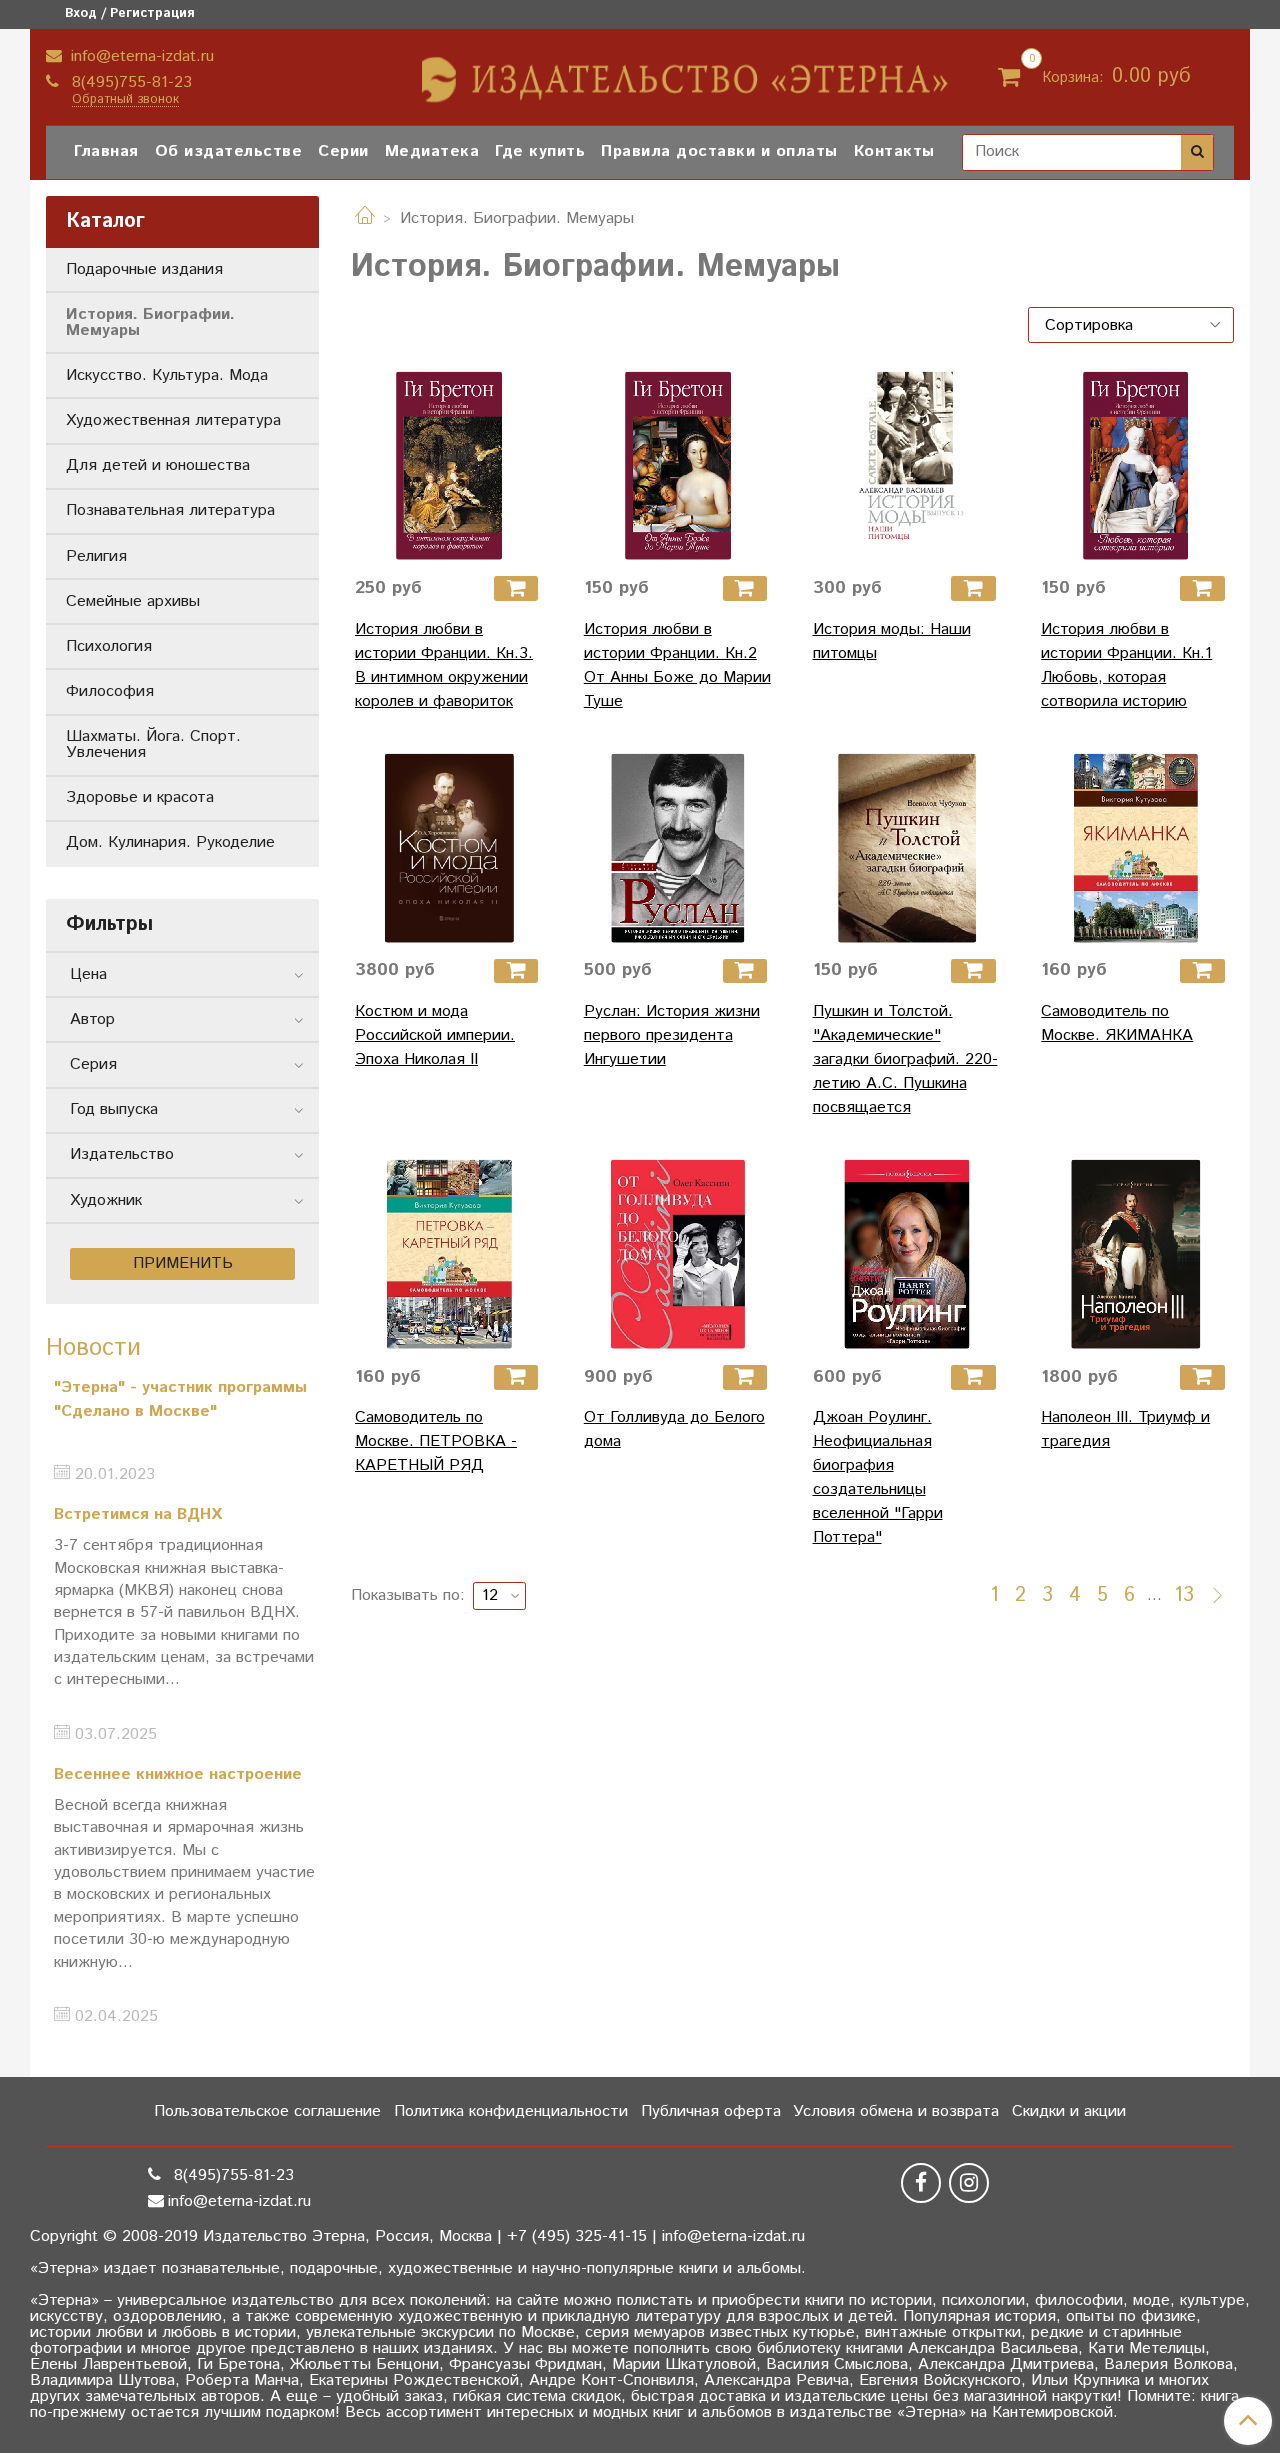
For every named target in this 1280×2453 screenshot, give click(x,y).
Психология (109, 646)
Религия (96, 556)
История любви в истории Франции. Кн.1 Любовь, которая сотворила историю (1126, 665)
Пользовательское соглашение (267, 2111)
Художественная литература (173, 420)
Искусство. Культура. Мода (167, 375)
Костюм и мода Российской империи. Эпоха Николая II (435, 1035)
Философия (110, 691)
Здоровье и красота (140, 797)
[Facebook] (921, 2183)
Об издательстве (229, 151)
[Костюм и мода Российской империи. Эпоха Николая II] (449, 848)
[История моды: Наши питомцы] (907, 465)
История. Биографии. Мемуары (150, 322)
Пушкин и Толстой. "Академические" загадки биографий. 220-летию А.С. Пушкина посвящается (905, 1059)
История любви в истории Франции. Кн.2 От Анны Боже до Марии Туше (677, 665)
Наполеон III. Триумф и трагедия (1125, 1429)
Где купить (540, 151)
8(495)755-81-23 (129, 82)
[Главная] (365, 218)
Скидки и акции (1069, 2111)
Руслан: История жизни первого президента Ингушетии (672, 1035)
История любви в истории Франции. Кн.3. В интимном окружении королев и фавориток (444, 665)
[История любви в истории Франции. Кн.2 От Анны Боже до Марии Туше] (678, 465)
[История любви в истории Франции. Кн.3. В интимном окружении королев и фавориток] (449, 465)
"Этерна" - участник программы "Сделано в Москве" (180, 1399)
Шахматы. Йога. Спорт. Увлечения (153, 744)
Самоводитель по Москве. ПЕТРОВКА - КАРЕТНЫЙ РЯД (436, 1441)
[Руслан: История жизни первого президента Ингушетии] (678, 848)
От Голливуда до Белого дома (674, 1429)
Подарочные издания (144, 269)
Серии (343, 151)
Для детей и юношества (158, 465)
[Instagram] (969, 2183)
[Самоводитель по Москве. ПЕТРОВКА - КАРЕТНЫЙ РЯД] (449, 1254)
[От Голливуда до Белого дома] (678, 1254)
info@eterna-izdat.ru (140, 56)
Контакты (894, 151)
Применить (183, 1263)
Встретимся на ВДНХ (138, 1514)
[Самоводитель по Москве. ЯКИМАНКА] (1135, 848)
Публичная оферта (711, 2111)
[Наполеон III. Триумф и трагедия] (1135, 1254)
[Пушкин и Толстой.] (907, 848)
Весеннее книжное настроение (178, 1774)
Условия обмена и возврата (896, 2111)
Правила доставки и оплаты (719, 151)
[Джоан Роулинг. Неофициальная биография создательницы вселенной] (907, 1254)
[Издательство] (687, 72)
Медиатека (432, 151)
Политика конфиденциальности (511, 2111)
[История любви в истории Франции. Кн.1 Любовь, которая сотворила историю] (1135, 465)
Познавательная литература (170, 510)
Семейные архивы (133, 601)
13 (1184, 1596)
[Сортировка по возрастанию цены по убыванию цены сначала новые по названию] (1131, 325)
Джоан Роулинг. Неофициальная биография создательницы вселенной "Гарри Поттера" (878, 1477)
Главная (106, 151)
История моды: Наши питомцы (892, 641)
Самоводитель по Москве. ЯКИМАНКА (1117, 1023)
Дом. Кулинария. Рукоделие (170, 842)
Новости (93, 1348)
